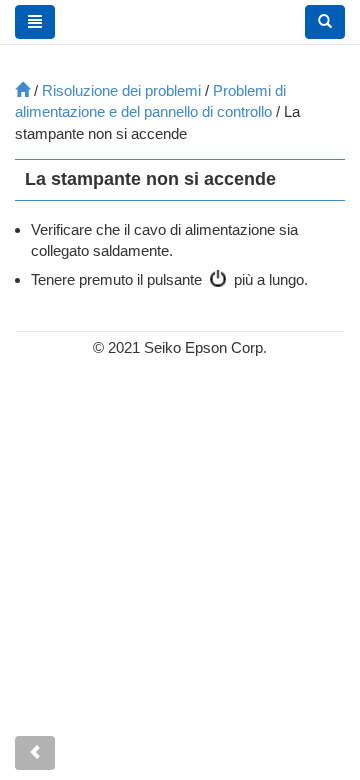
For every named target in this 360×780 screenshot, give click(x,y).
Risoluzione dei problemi (121, 90)
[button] (325, 22)
